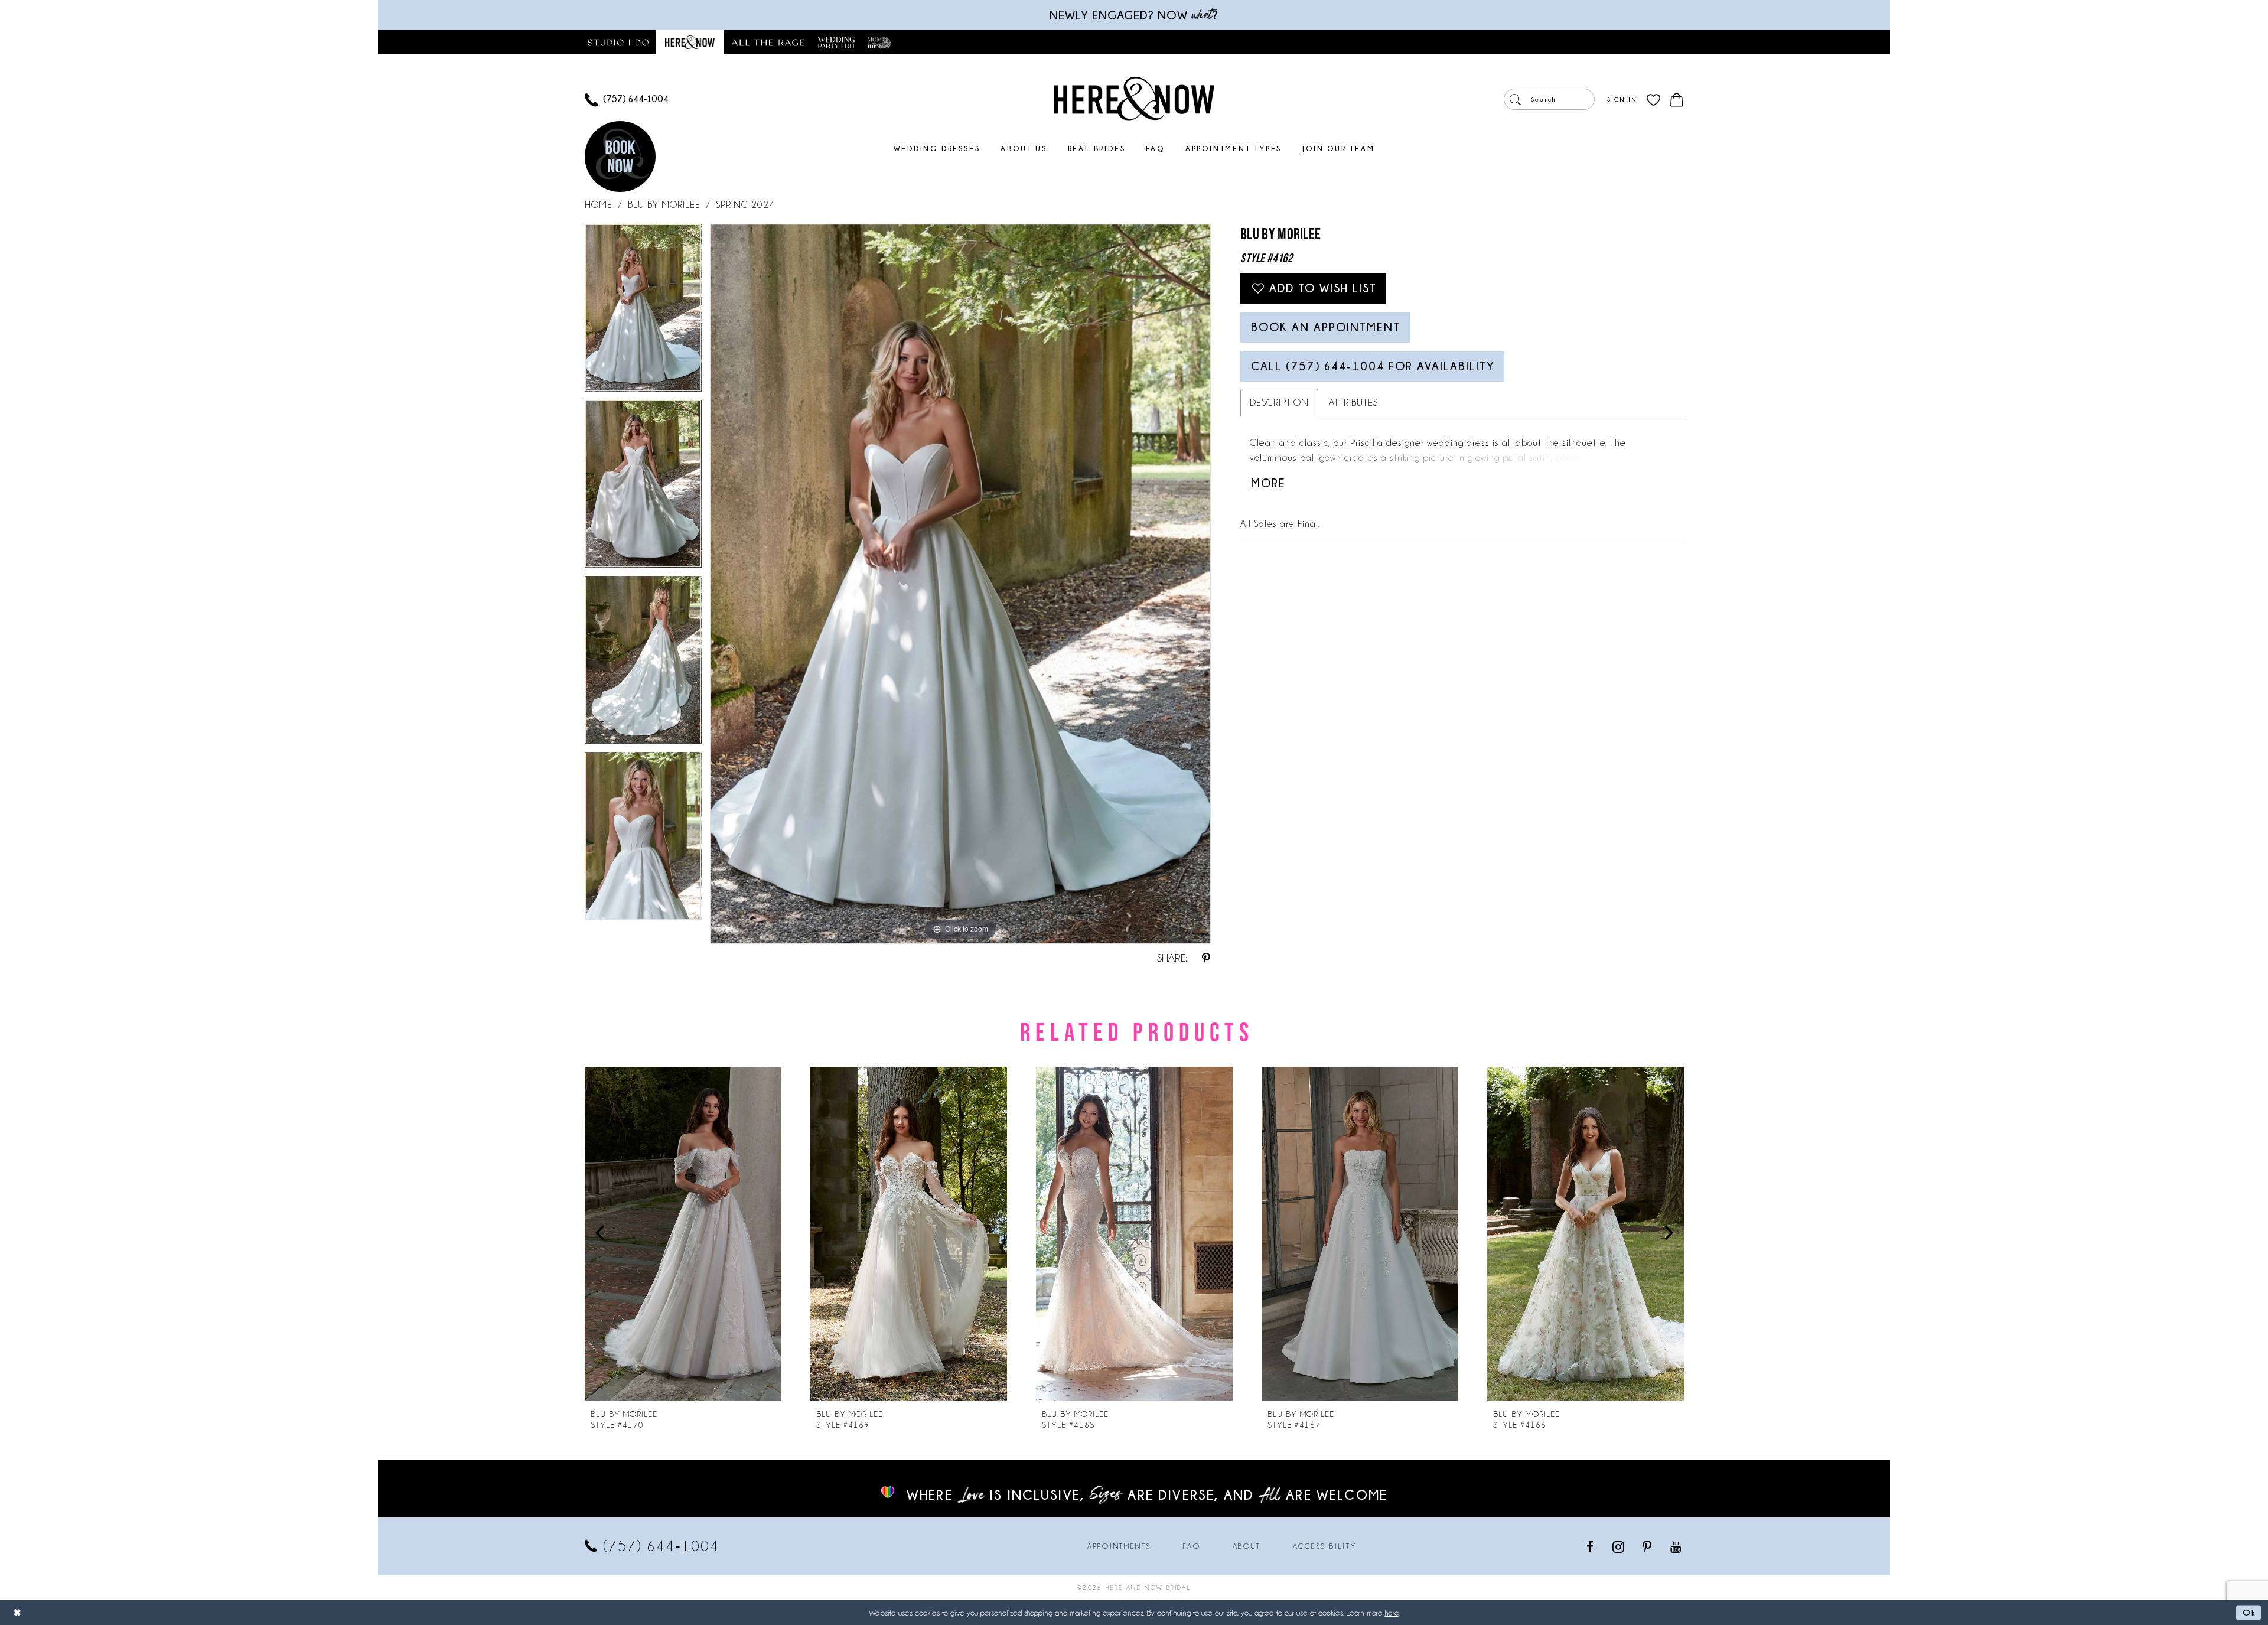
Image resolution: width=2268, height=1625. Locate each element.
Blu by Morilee (664, 205)
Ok (2249, 1612)
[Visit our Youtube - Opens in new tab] (1676, 1546)
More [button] (1268, 483)
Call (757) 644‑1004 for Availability (1373, 366)
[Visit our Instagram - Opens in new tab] (1619, 1546)
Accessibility (1325, 1546)
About (1247, 1546)
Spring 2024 (745, 205)
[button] (1622, 99)
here (1392, 1613)
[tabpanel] (643, 312)
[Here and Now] (1134, 98)
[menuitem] (627, 100)
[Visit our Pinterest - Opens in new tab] (1648, 1546)
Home (599, 205)
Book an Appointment (1326, 327)
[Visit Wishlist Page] (1653, 100)
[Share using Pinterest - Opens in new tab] (1206, 958)
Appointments (1119, 1546)
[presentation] (683, 1234)
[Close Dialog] (18, 1612)
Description (1279, 403)
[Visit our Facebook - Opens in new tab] (1591, 1546)
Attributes (1353, 403)
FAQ (1192, 1546)
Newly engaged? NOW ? (1134, 15)
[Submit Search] (1515, 99)
